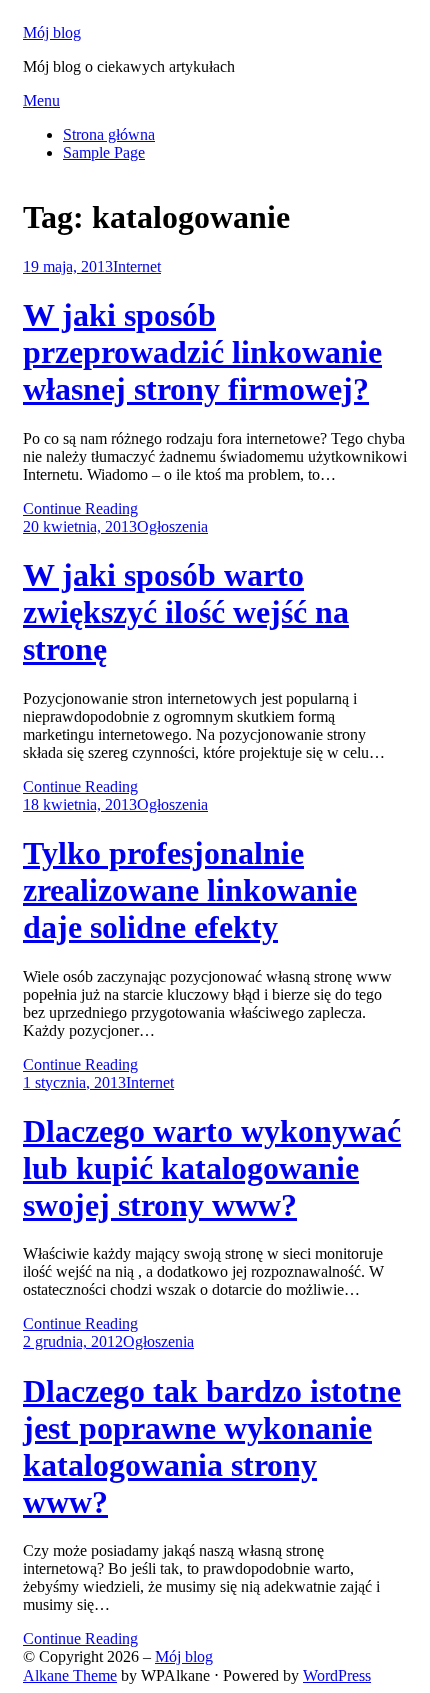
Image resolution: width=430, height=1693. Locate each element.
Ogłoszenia (172, 526)
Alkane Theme (70, 1675)
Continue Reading (80, 508)
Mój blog (52, 32)
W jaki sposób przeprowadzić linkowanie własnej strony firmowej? (202, 352)
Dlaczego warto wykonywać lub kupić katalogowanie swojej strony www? (212, 1168)
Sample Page (104, 152)
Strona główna (109, 134)
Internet (137, 266)
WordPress (337, 1675)
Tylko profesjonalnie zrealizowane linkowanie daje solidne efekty (190, 890)
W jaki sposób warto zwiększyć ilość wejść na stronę (186, 612)
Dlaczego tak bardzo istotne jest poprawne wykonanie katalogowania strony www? (212, 1446)
